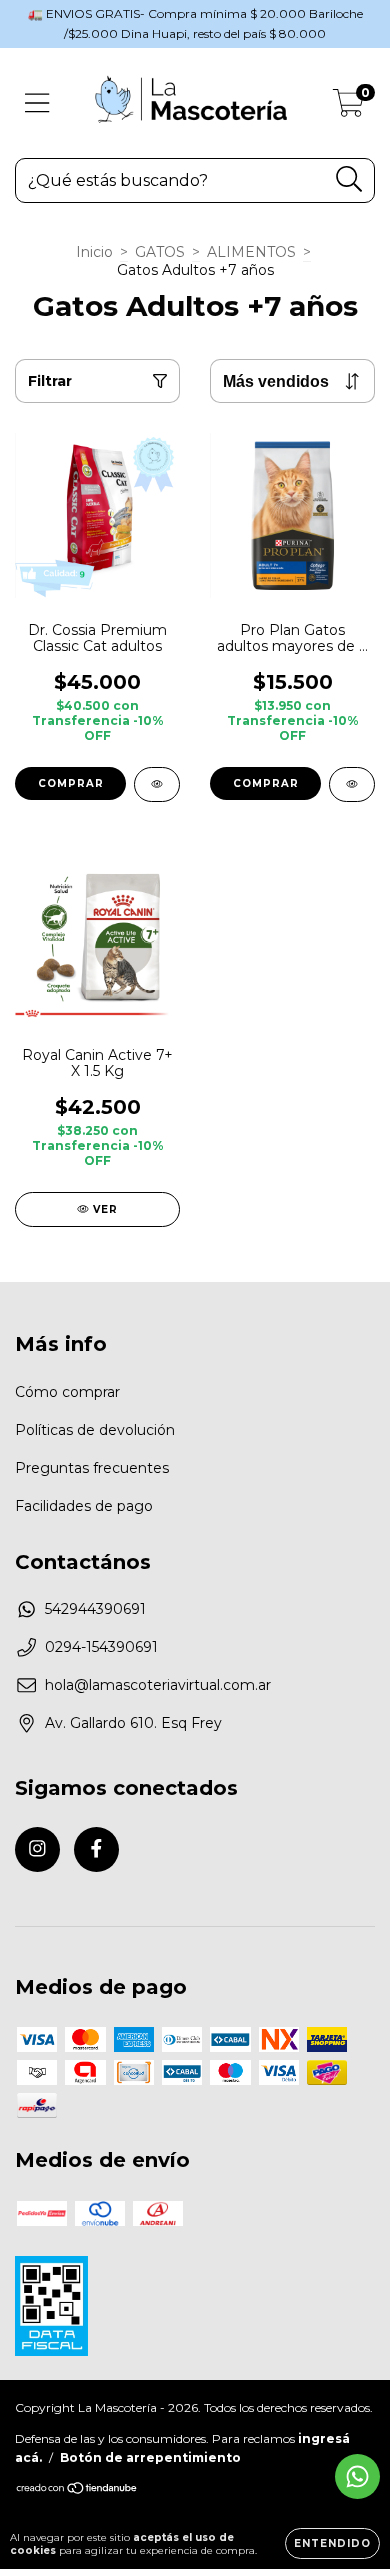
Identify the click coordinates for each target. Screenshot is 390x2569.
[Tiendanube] (77, 2490)
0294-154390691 (101, 1647)
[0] (348, 108)
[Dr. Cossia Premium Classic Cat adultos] (157, 784)
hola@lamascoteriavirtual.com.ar (158, 1685)
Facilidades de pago (84, 1506)
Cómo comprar (67, 1392)
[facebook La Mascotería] (96, 1849)
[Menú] (37, 103)
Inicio (94, 252)
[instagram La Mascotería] (37, 1849)
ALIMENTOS (251, 252)
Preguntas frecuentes (92, 1468)
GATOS (160, 252)
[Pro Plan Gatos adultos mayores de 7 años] (352, 784)
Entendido (332, 2543)
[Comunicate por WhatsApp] (357, 2476)
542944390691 (95, 1609)
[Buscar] (349, 179)
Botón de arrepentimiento (150, 2457)
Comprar (71, 783)
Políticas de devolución (95, 1430)
